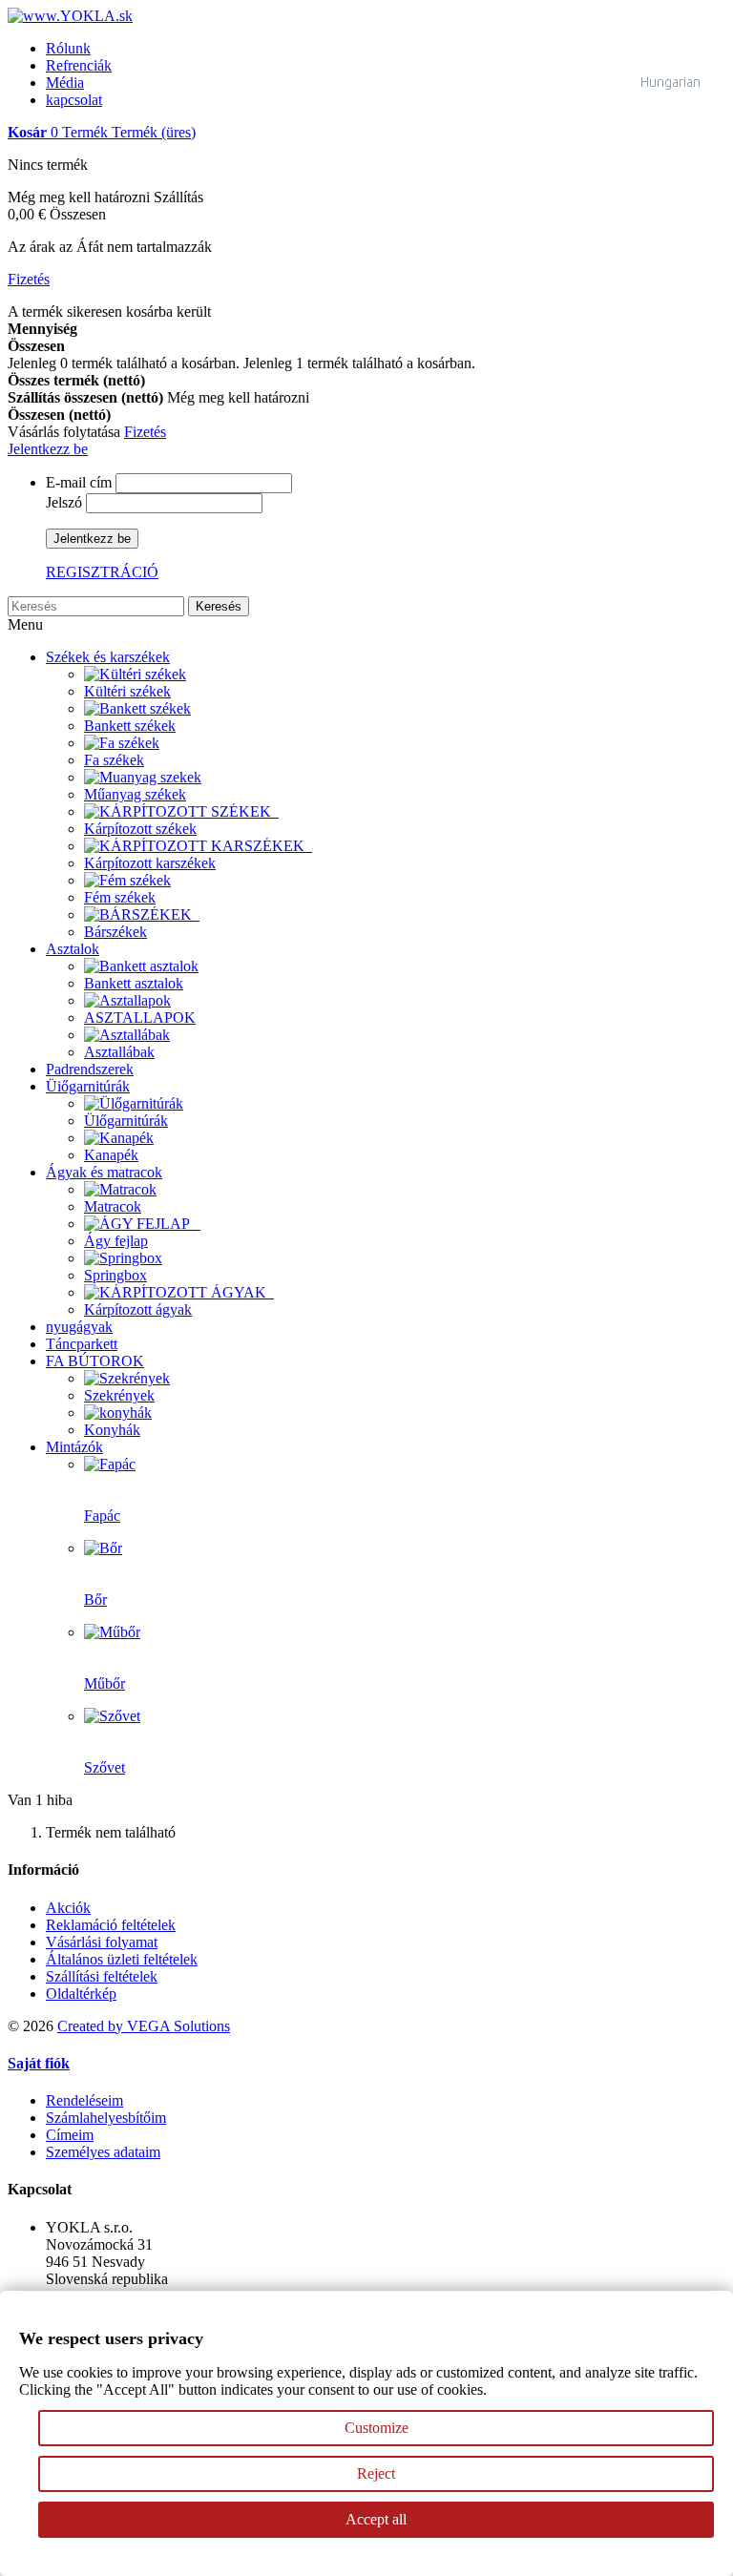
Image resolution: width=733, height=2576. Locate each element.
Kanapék (111, 1155)
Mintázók (74, 1447)
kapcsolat (74, 100)
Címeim (70, 2135)
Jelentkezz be (48, 449)
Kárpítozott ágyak (138, 1309)
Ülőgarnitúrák (126, 1121)
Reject (376, 2473)
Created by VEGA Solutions (144, 2026)
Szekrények (119, 1395)
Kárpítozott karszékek (150, 863)
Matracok (113, 1206)
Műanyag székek (135, 794)
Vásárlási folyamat (102, 1942)
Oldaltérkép (81, 1994)
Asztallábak (119, 1052)
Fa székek (114, 760)
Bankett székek (130, 726)
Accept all (376, 2519)
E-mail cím (79, 482)
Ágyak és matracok (104, 1172)
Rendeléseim (84, 2100)
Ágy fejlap (116, 1241)
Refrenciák (79, 65)
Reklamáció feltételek (111, 1925)
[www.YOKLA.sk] (70, 16)
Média (65, 83)
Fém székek (120, 897)
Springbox (115, 1275)
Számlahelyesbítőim (106, 2118)
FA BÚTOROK (95, 1361)
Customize (377, 2428)
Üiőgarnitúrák (88, 1086)
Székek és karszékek (108, 657)
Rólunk (68, 48)
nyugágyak (79, 1327)
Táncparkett (82, 1344)
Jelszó (64, 502)
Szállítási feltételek (102, 1976)
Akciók (68, 1908)
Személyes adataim (103, 2152)
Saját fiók (39, 2063)
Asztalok (73, 949)
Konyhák (112, 1430)
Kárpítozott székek (140, 829)
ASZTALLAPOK (140, 1018)
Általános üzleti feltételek (122, 1959)
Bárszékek (115, 932)
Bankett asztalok (134, 983)
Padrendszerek (90, 1069)
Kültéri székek (127, 691)
